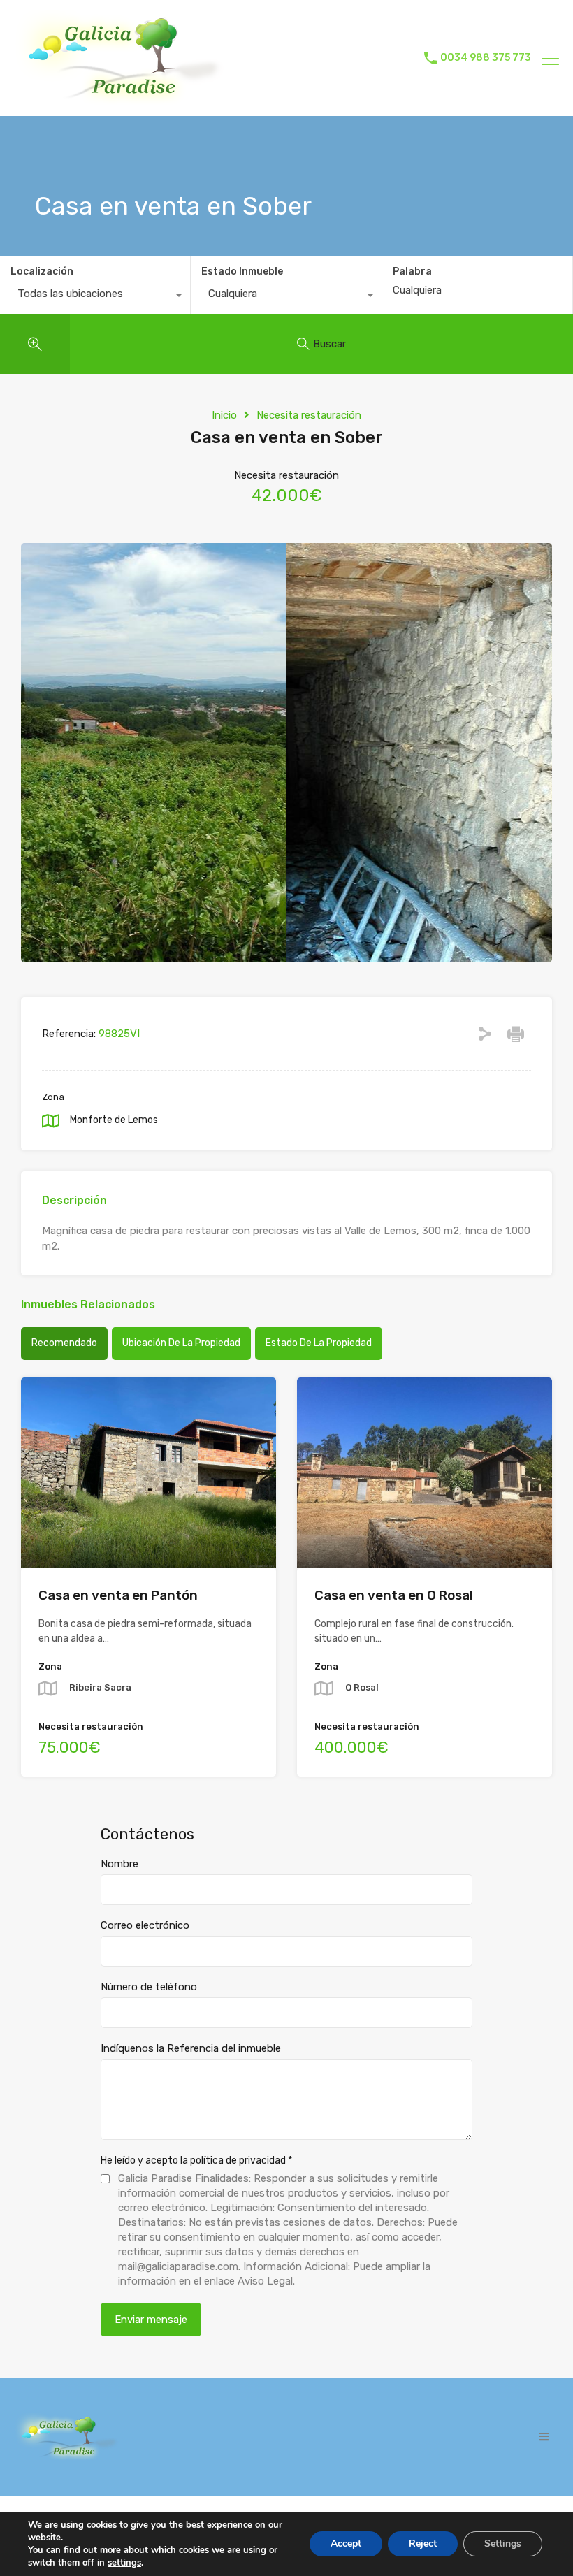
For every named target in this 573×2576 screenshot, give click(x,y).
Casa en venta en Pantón (118, 1595)
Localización (42, 272)
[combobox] (95, 297)
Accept (346, 2544)
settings (124, 2563)
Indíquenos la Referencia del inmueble (191, 2048)
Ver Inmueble (148, 1530)
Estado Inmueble (242, 272)
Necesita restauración (309, 415)
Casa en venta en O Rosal (394, 1595)
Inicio (224, 415)
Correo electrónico (145, 1925)
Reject (423, 2544)
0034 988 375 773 (486, 58)
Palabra (412, 272)
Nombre (119, 1864)
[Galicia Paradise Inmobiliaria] (119, 99)
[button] (544, 2437)
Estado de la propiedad (319, 1343)
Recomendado (64, 1343)
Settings (503, 2544)
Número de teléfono (149, 1987)
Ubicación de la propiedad (181, 1343)
